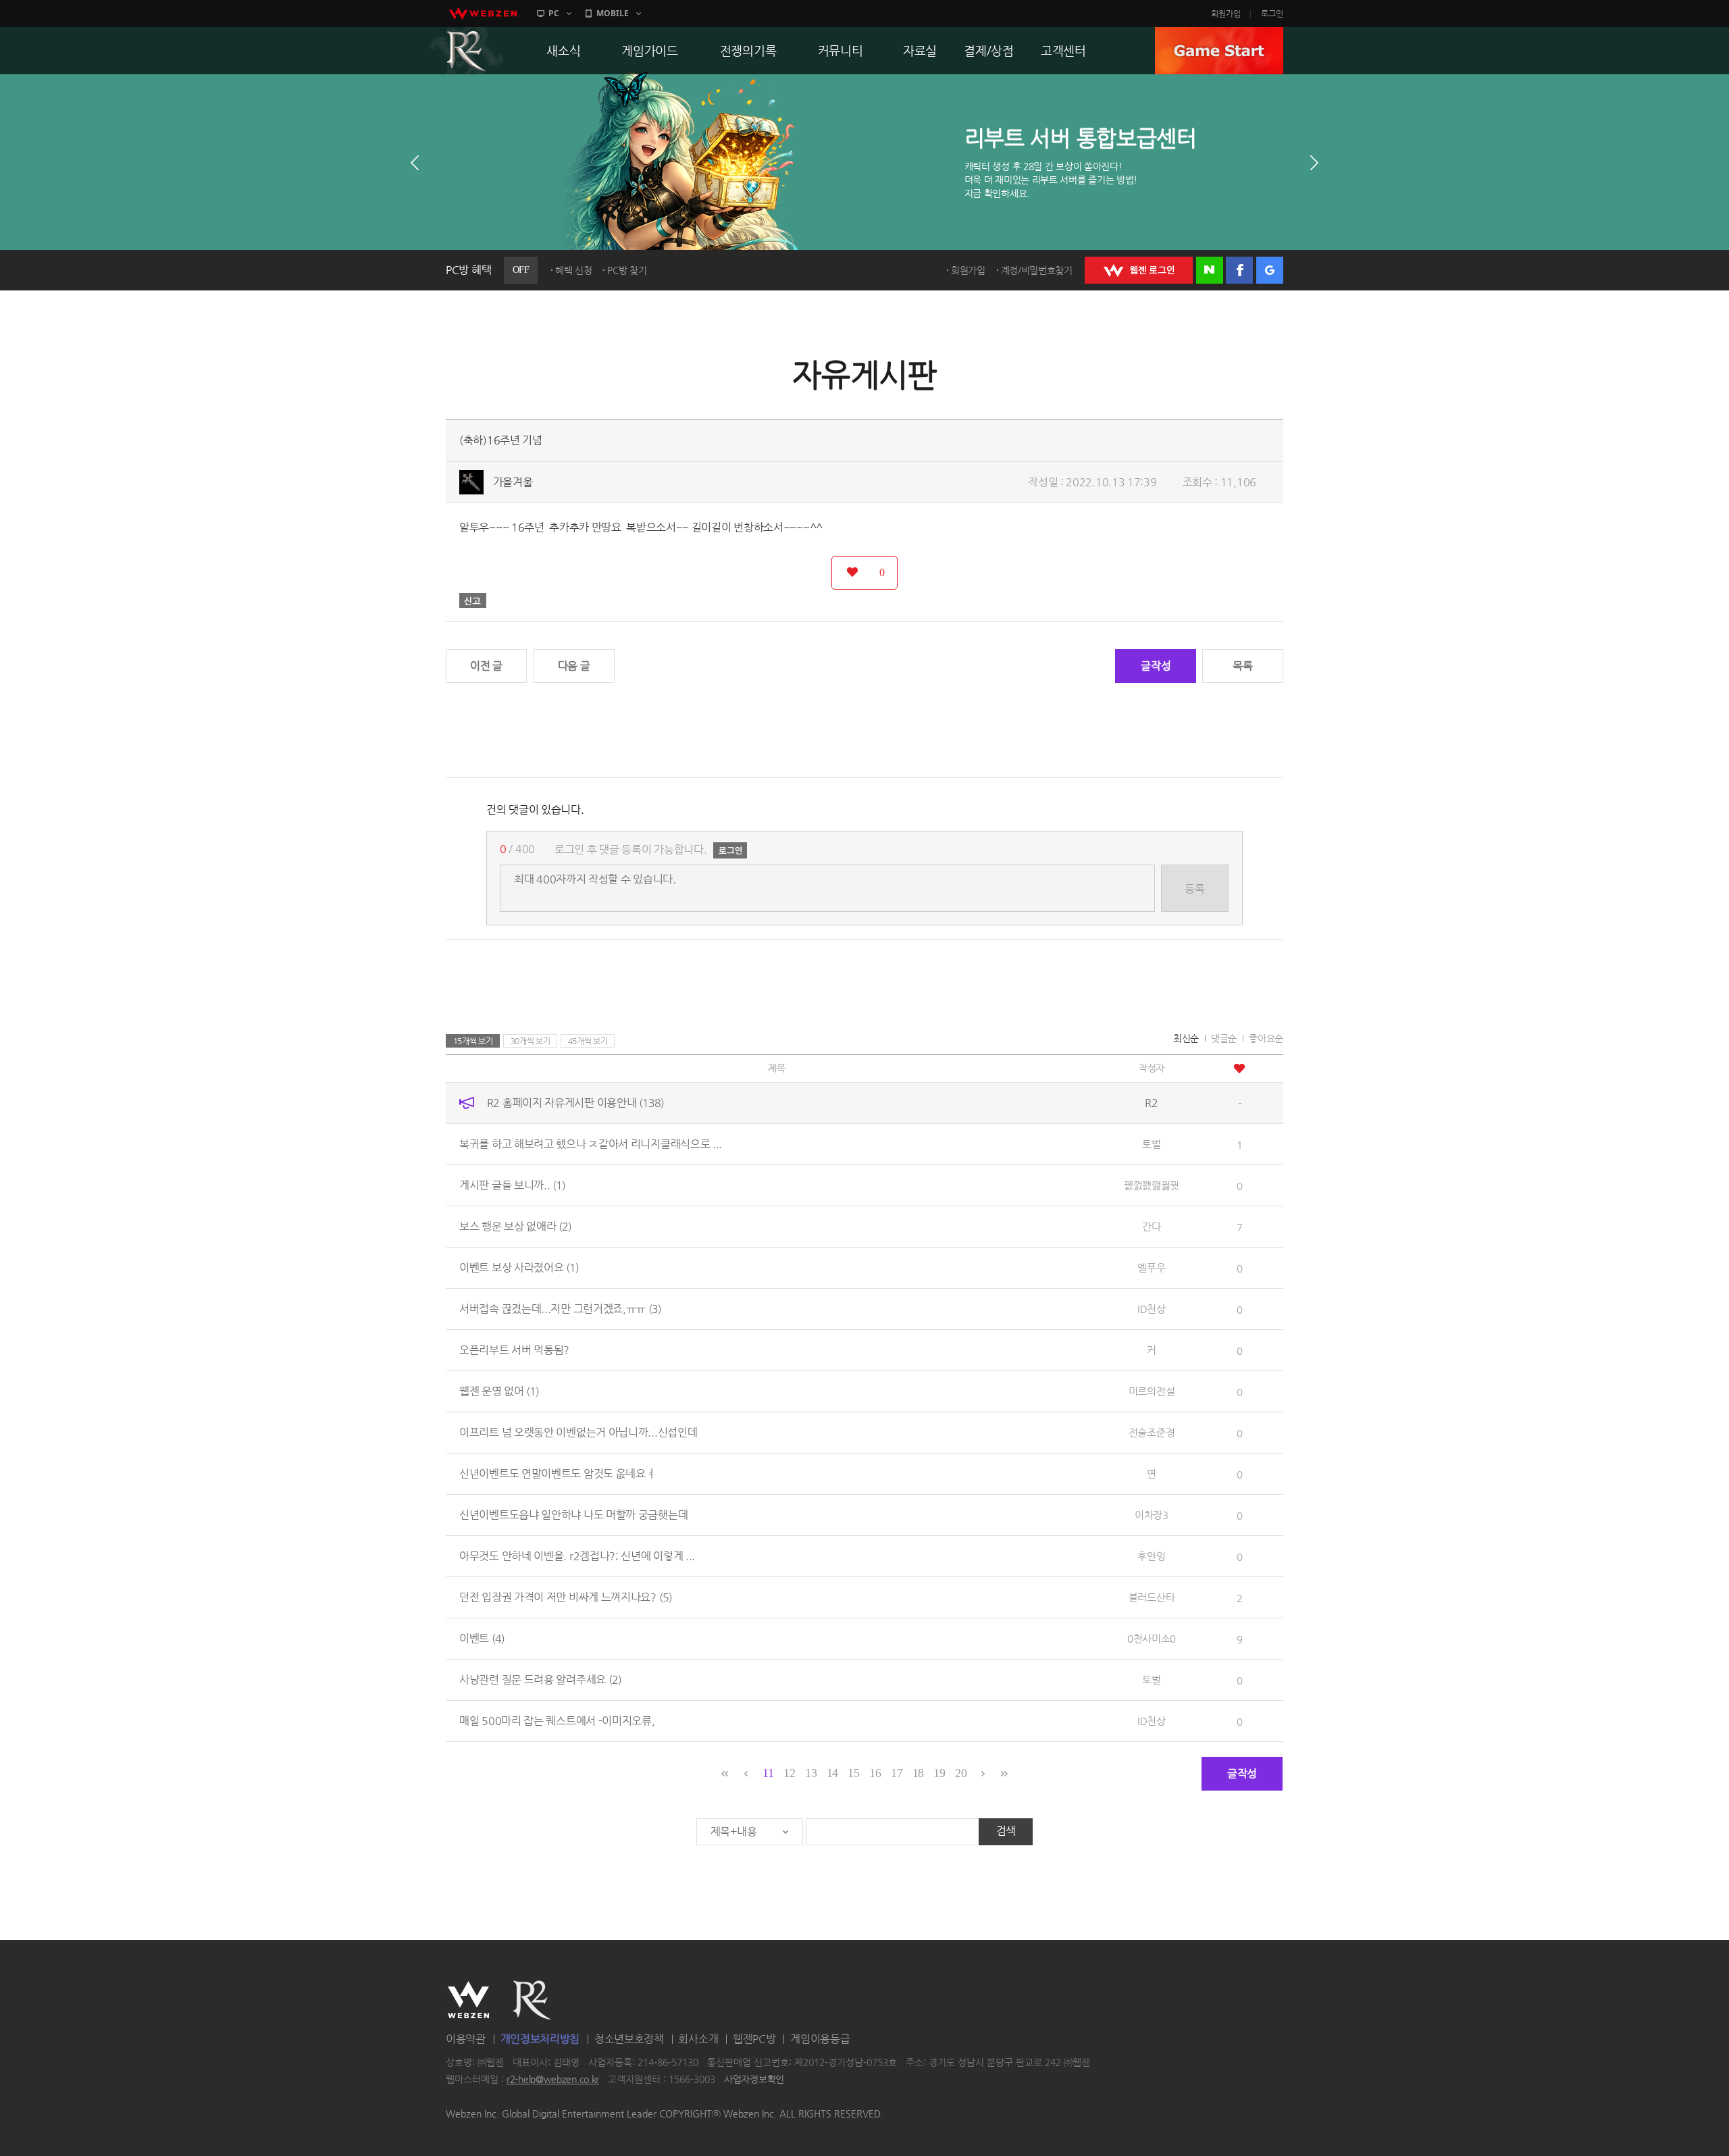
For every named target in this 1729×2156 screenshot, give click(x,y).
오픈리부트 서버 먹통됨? (514, 1350)
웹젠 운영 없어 (499, 1391)
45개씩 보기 (588, 1041)
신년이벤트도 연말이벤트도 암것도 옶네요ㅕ (557, 1473)
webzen (483, 14)
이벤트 (482, 1638)
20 (961, 1773)
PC (554, 13)
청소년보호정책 (629, 2039)
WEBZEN (468, 2000)
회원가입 (1226, 14)
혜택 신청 (574, 270)
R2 (467, 51)
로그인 (1272, 14)
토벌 (1151, 1144)
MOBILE (613, 13)
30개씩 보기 (531, 1041)
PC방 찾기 (627, 270)
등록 (1194, 889)
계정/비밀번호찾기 (1037, 270)
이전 (415, 163)
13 (811, 1773)
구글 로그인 (1270, 270)
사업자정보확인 (754, 2080)
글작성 (1156, 666)
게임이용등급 (820, 2039)
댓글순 (1224, 1038)
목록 (1242, 666)
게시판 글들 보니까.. (512, 1185)
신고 (473, 600)
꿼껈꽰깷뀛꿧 (1152, 1185)
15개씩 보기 (473, 1041)
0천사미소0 (1152, 1638)
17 (897, 1773)
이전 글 (486, 666)
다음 (1314, 163)
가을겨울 (513, 482)
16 (875, 1773)
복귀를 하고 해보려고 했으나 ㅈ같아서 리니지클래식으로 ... (591, 1144)
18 (918, 1773)
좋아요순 (1266, 1038)
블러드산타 (1152, 1597)
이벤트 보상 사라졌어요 (519, 1267)
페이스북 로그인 (1239, 270)
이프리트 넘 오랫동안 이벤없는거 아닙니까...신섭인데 (578, 1432)
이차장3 (1152, 1515)
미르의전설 (1152, 1391)
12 (789, 1773)
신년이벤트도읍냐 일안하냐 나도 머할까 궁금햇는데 (573, 1515)
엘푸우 (1151, 1267)
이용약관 (466, 2039)
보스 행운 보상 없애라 (515, 1226)
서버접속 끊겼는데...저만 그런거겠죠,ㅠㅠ (560, 1309)
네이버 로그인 (1210, 270)
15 (853, 1773)
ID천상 (1152, 1309)
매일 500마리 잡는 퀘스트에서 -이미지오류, (557, 1721)
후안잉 (1151, 1556)
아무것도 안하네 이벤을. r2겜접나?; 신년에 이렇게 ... (577, 1556)
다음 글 (574, 666)
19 (939, 1773)
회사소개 (698, 2039)
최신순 (1186, 1038)
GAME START (1219, 51)
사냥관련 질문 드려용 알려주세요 (540, 1679)
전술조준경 (1152, 1432)
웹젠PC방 (754, 2039)
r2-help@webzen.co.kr (553, 2080)
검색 (1006, 1831)
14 (832, 1773)
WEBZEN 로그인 (1139, 270)
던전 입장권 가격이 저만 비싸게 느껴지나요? (566, 1597)
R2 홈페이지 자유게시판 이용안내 (575, 1103)
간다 (1151, 1226)
